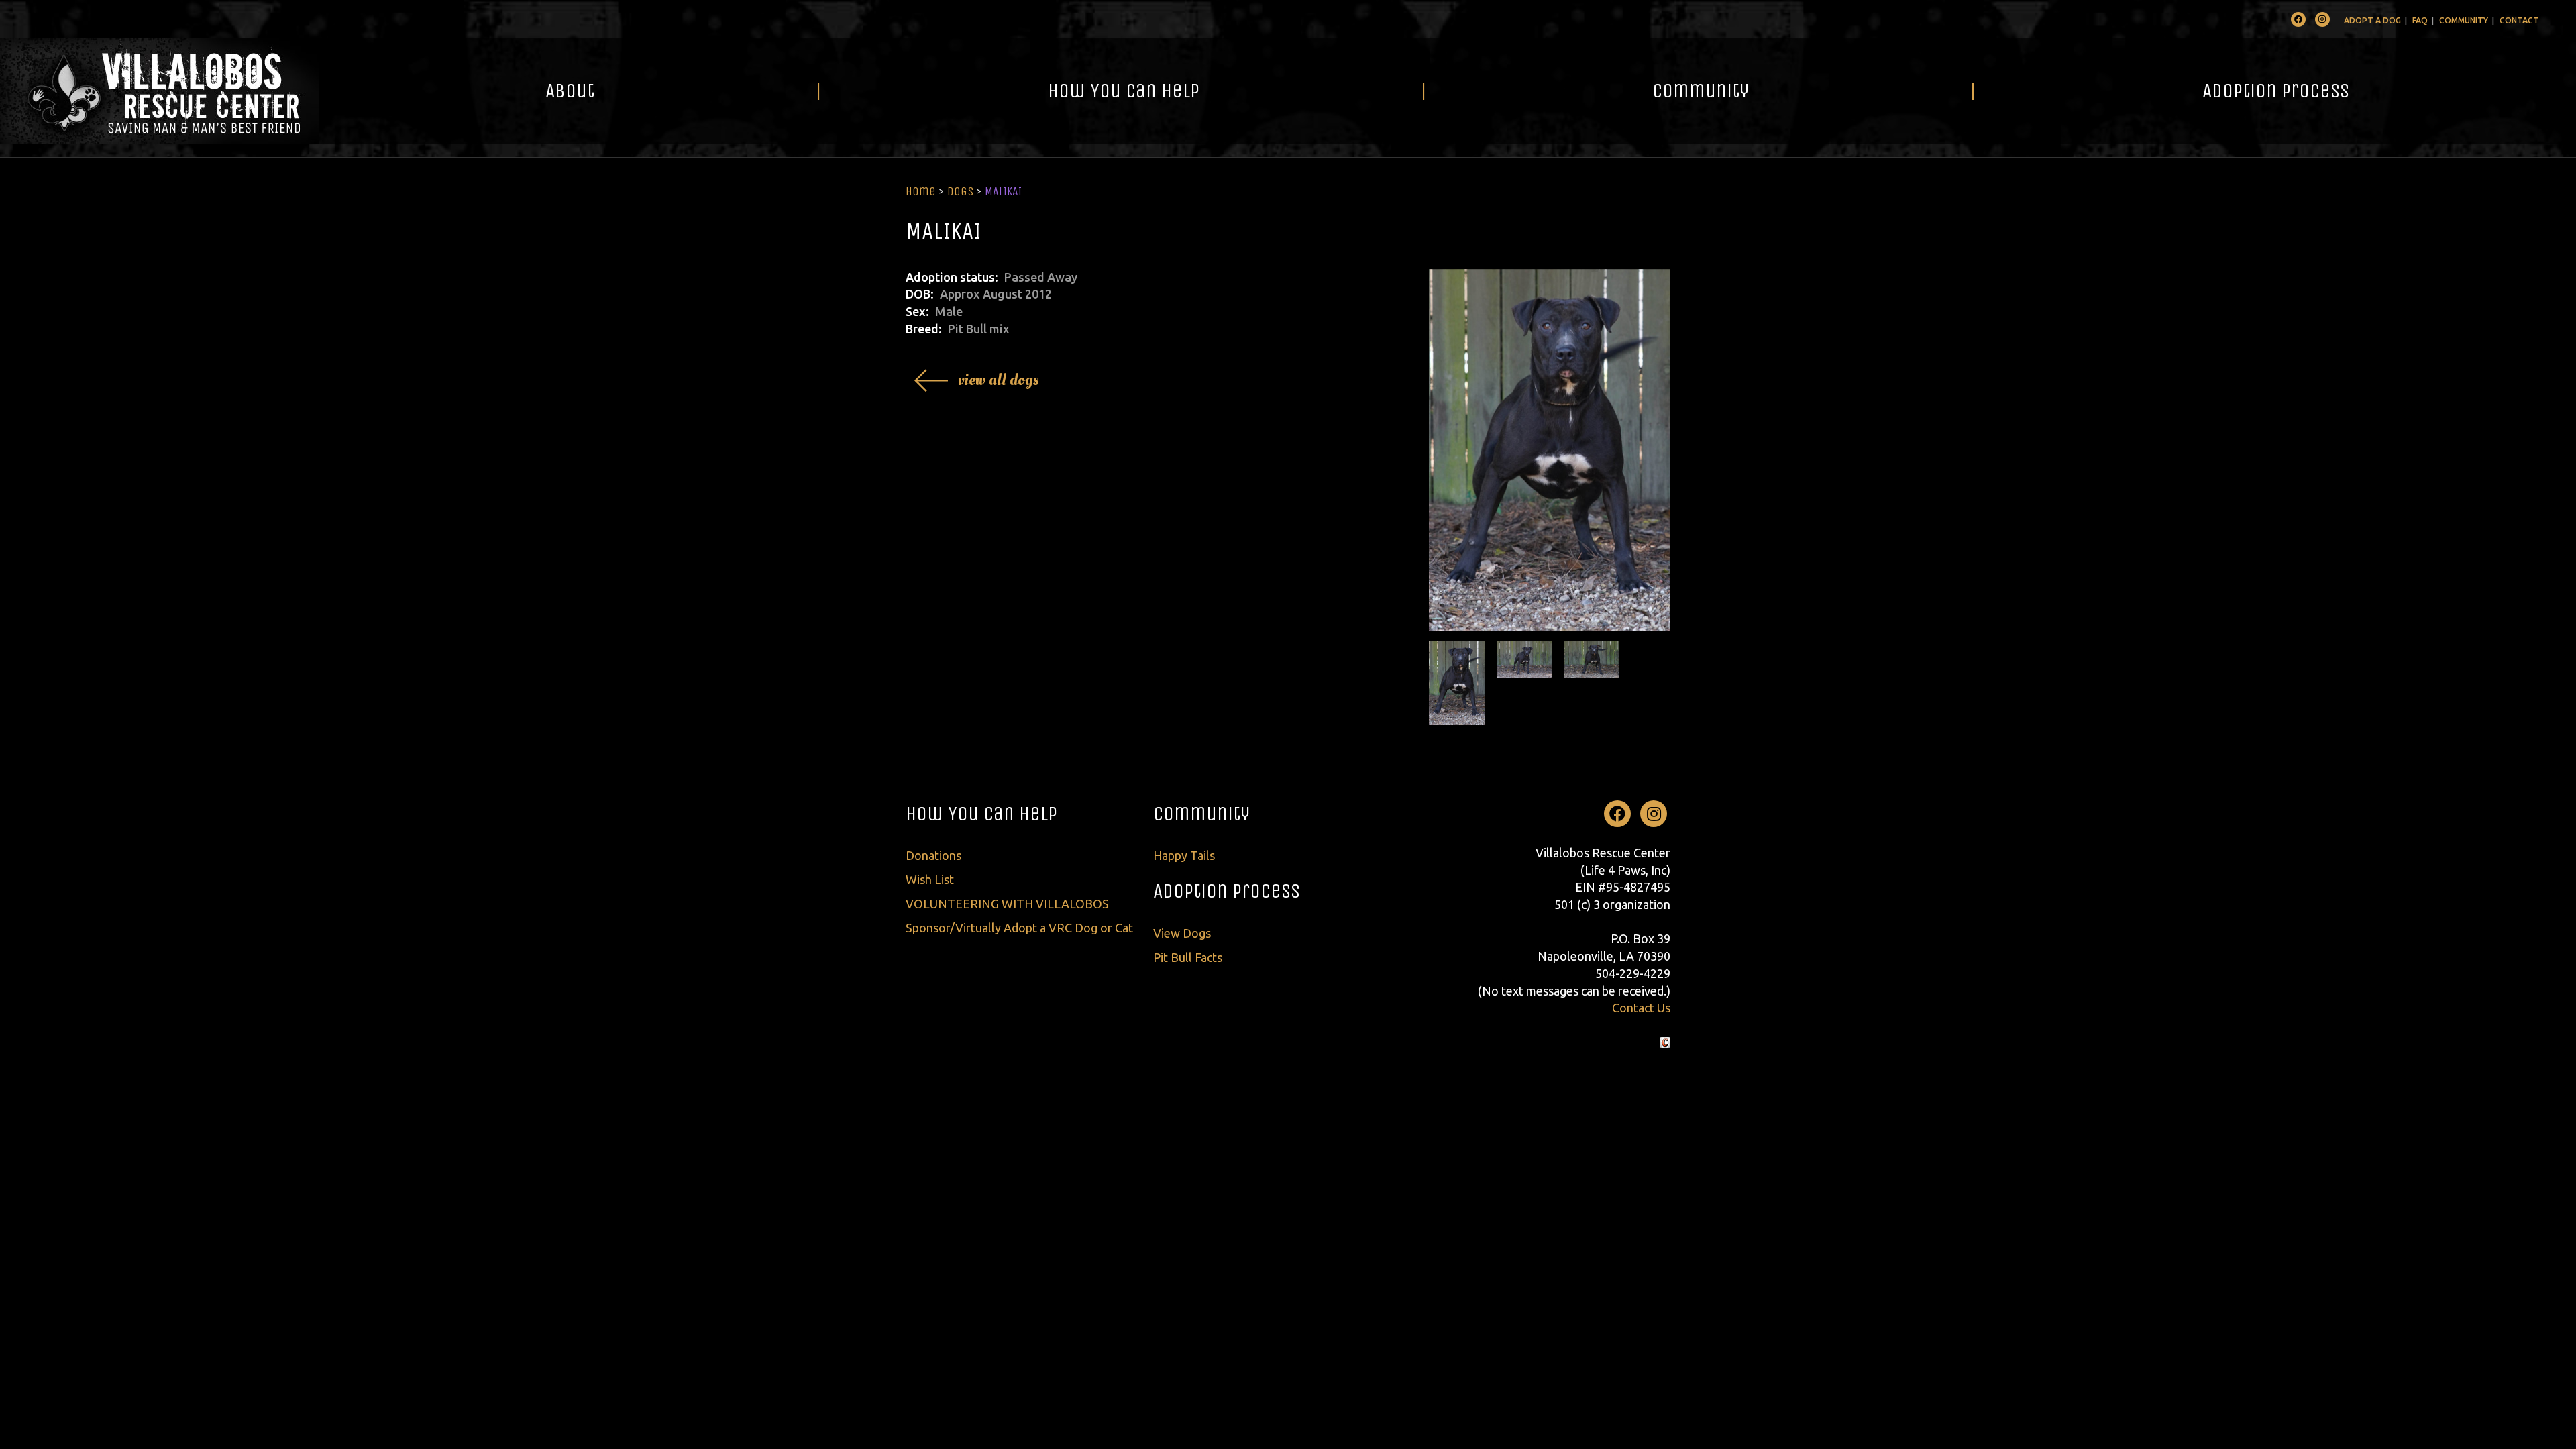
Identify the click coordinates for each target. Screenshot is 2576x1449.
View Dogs (1182, 933)
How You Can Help (1124, 91)
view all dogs (999, 380)
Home (921, 191)
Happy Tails (1184, 855)
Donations (933, 855)
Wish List (930, 879)
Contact (2519, 20)
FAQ (2420, 20)
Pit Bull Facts (1188, 957)
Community (2464, 20)
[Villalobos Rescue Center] (159, 91)
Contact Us (1641, 1008)
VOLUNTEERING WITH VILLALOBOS (1007, 904)
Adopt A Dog (2372, 20)
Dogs (960, 191)
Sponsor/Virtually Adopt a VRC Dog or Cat (1019, 928)
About (570, 91)
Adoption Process (2276, 91)
